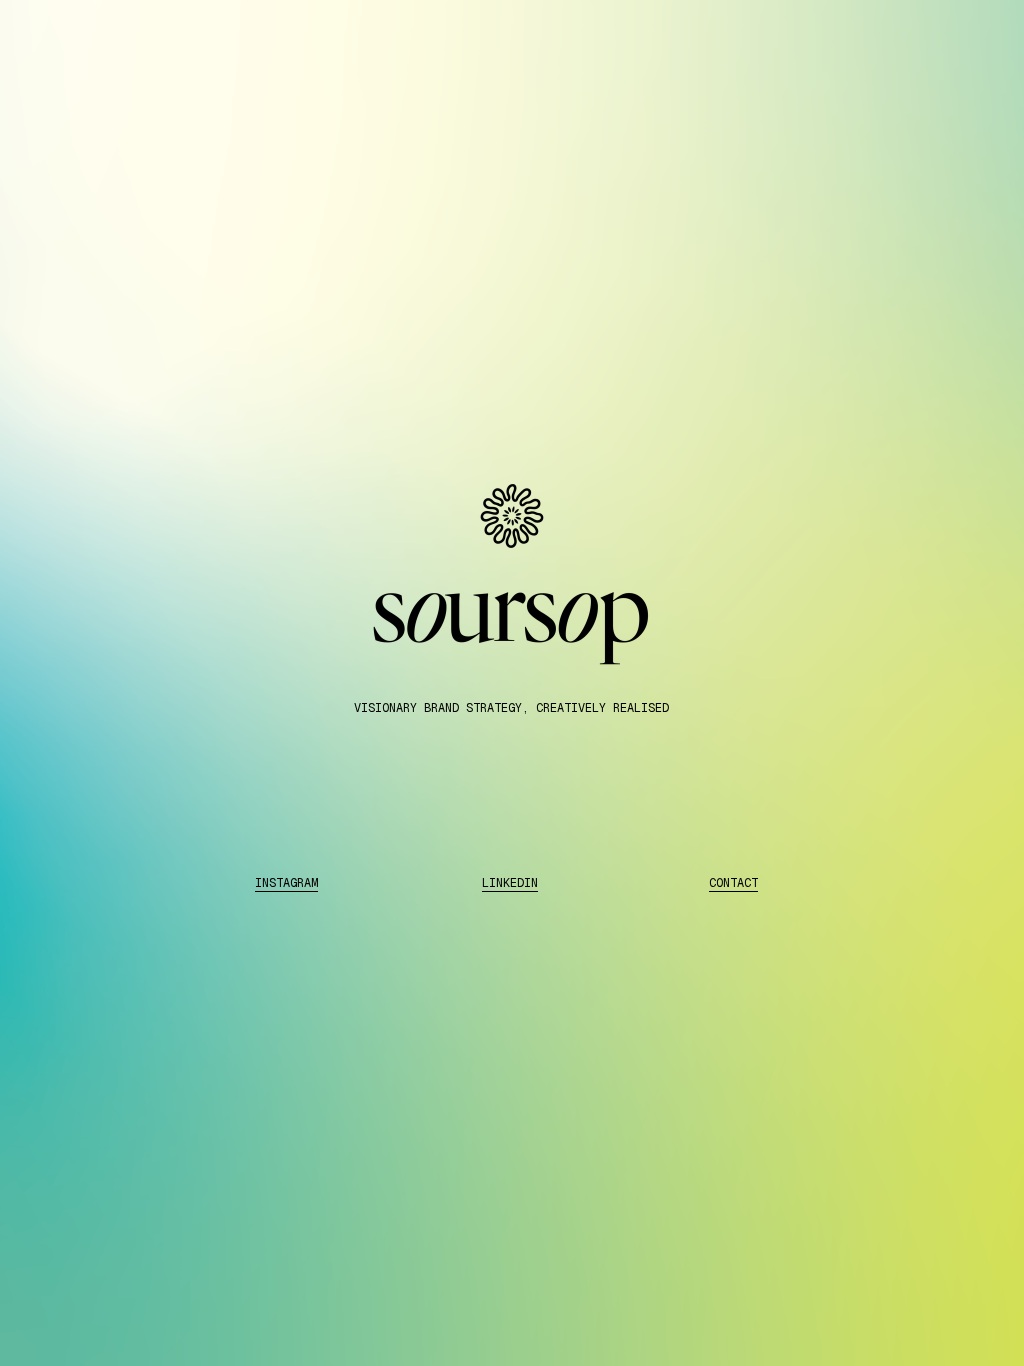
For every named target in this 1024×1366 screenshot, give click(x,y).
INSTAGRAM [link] (286, 883)
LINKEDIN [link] (510, 883)
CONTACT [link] (733, 883)
